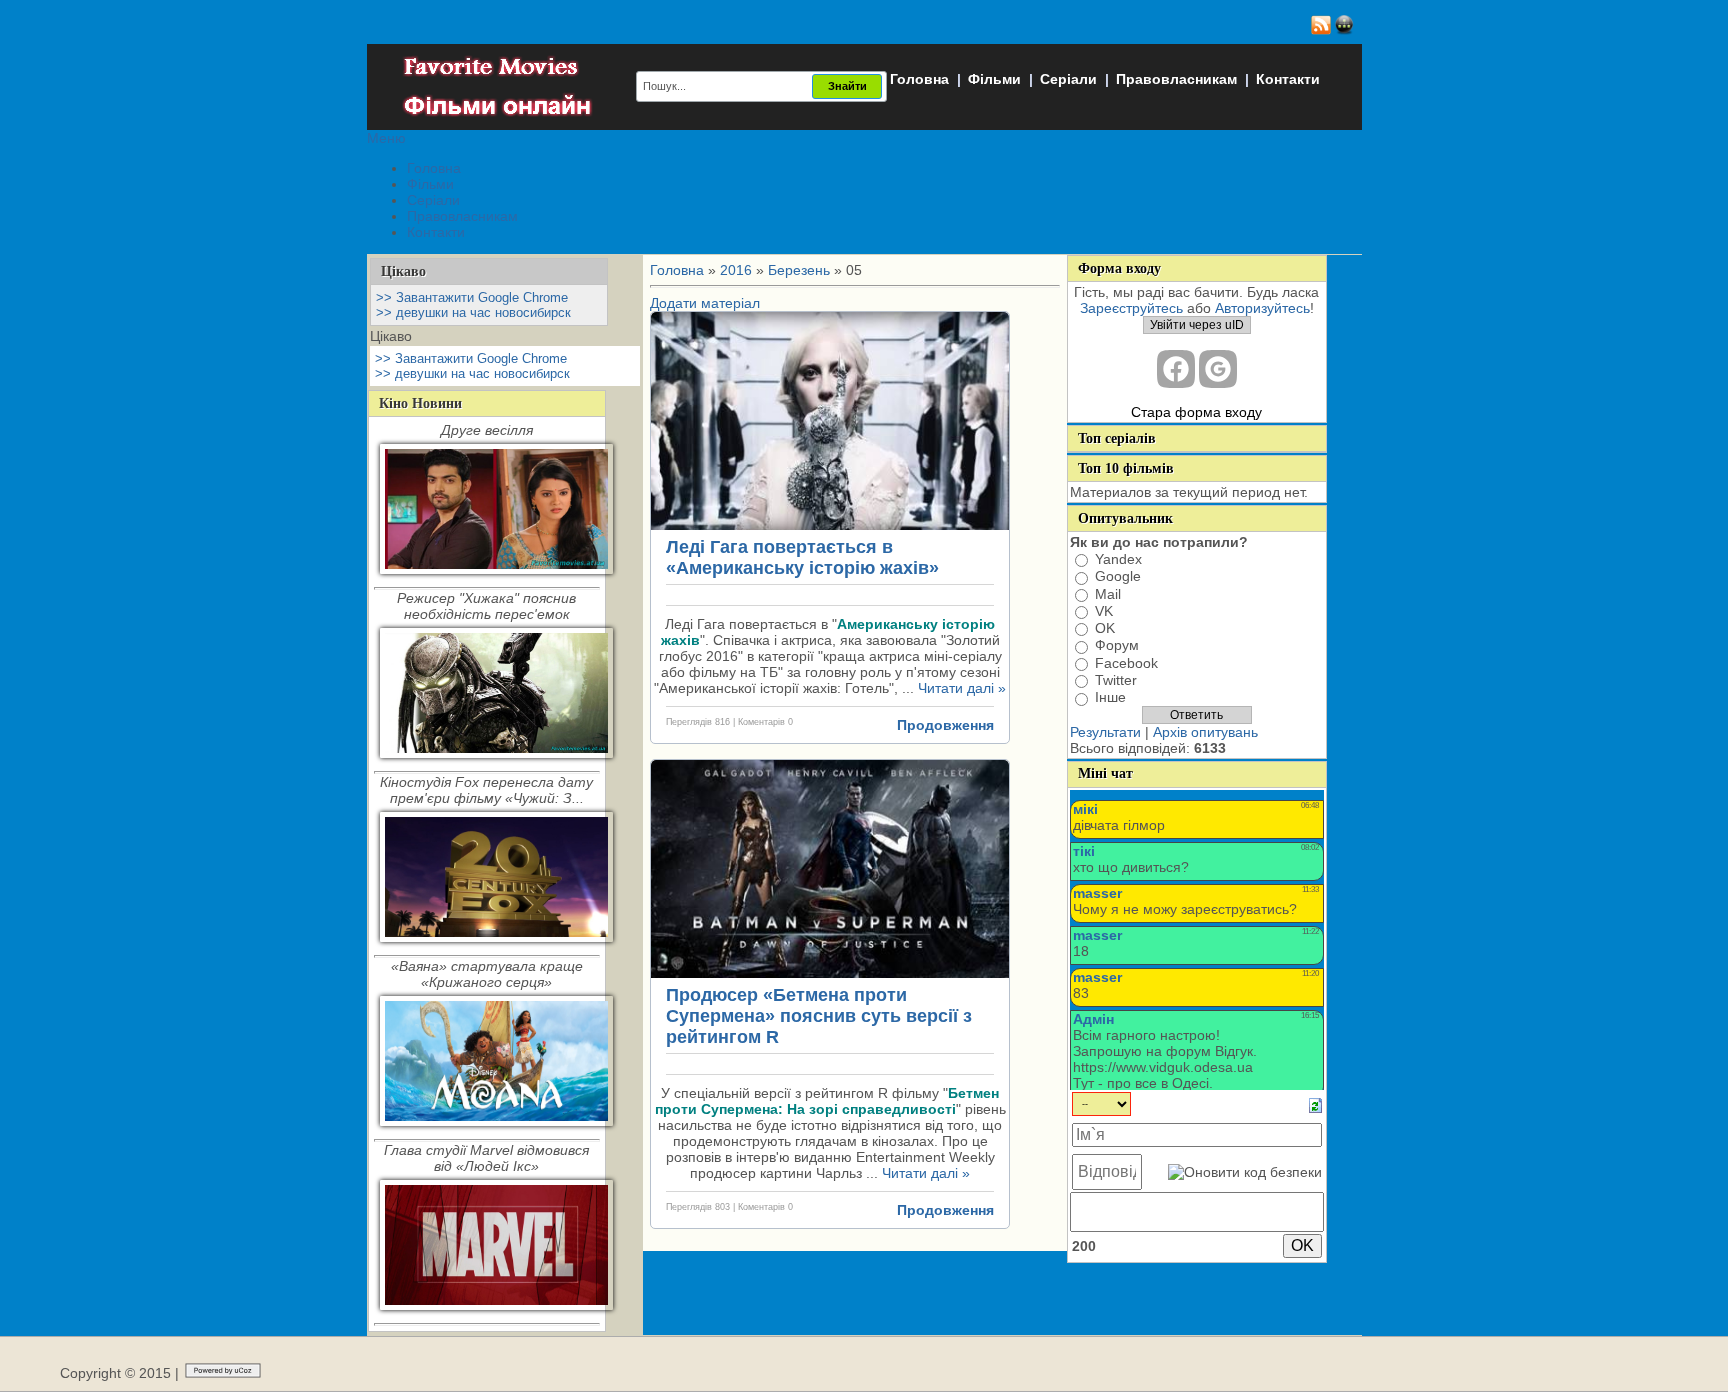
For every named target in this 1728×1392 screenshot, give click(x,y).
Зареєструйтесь (1131, 308)
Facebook (1126, 663)
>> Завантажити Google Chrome (472, 297)
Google (1118, 577)
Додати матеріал (705, 303)
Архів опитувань (1205, 732)
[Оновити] (1315, 1104)
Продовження (945, 725)
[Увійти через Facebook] (1176, 369)
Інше (1110, 698)
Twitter (1116, 680)
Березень (799, 270)
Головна (919, 79)
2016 (736, 270)
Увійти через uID (1197, 325)
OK (1105, 628)
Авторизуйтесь (1262, 308)
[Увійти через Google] (1218, 369)
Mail (1108, 594)
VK (1104, 611)
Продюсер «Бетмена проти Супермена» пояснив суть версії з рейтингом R (819, 1016)
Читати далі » (962, 688)
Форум (1117, 646)
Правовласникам (1176, 79)
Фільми (994, 79)
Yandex (1118, 559)
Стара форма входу (1196, 412)
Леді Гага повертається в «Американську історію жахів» (802, 557)
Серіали (1068, 79)
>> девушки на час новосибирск (473, 312)
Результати (1105, 732)
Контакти (1288, 79)
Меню (386, 138)
